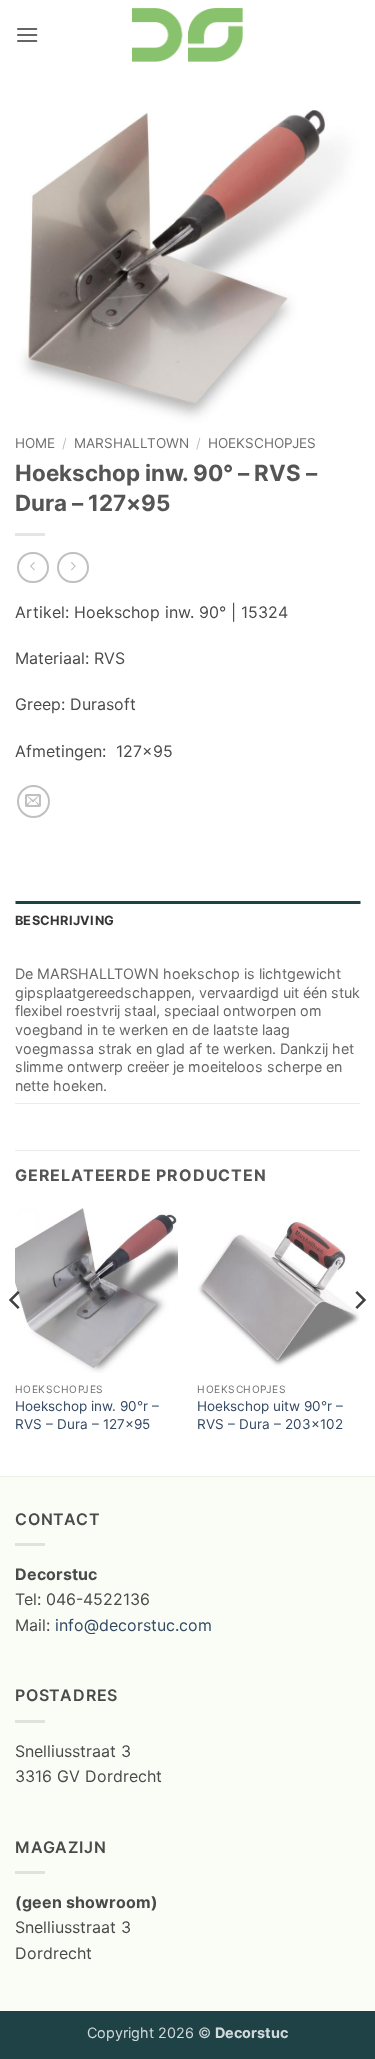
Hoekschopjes (262, 443)
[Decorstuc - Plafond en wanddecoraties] (187, 35)
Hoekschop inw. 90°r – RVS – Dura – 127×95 (87, 1415)
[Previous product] (72, 567)
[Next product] (32, 567)
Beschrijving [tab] (64, 920)
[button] (27, 34)
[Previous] (16, 1339)
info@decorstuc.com (133, 1625)
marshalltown (131, 443)
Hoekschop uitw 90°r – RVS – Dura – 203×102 (270, 1415)
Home (35, 443)
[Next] (359, 1339)
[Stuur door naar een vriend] (33, 801)
